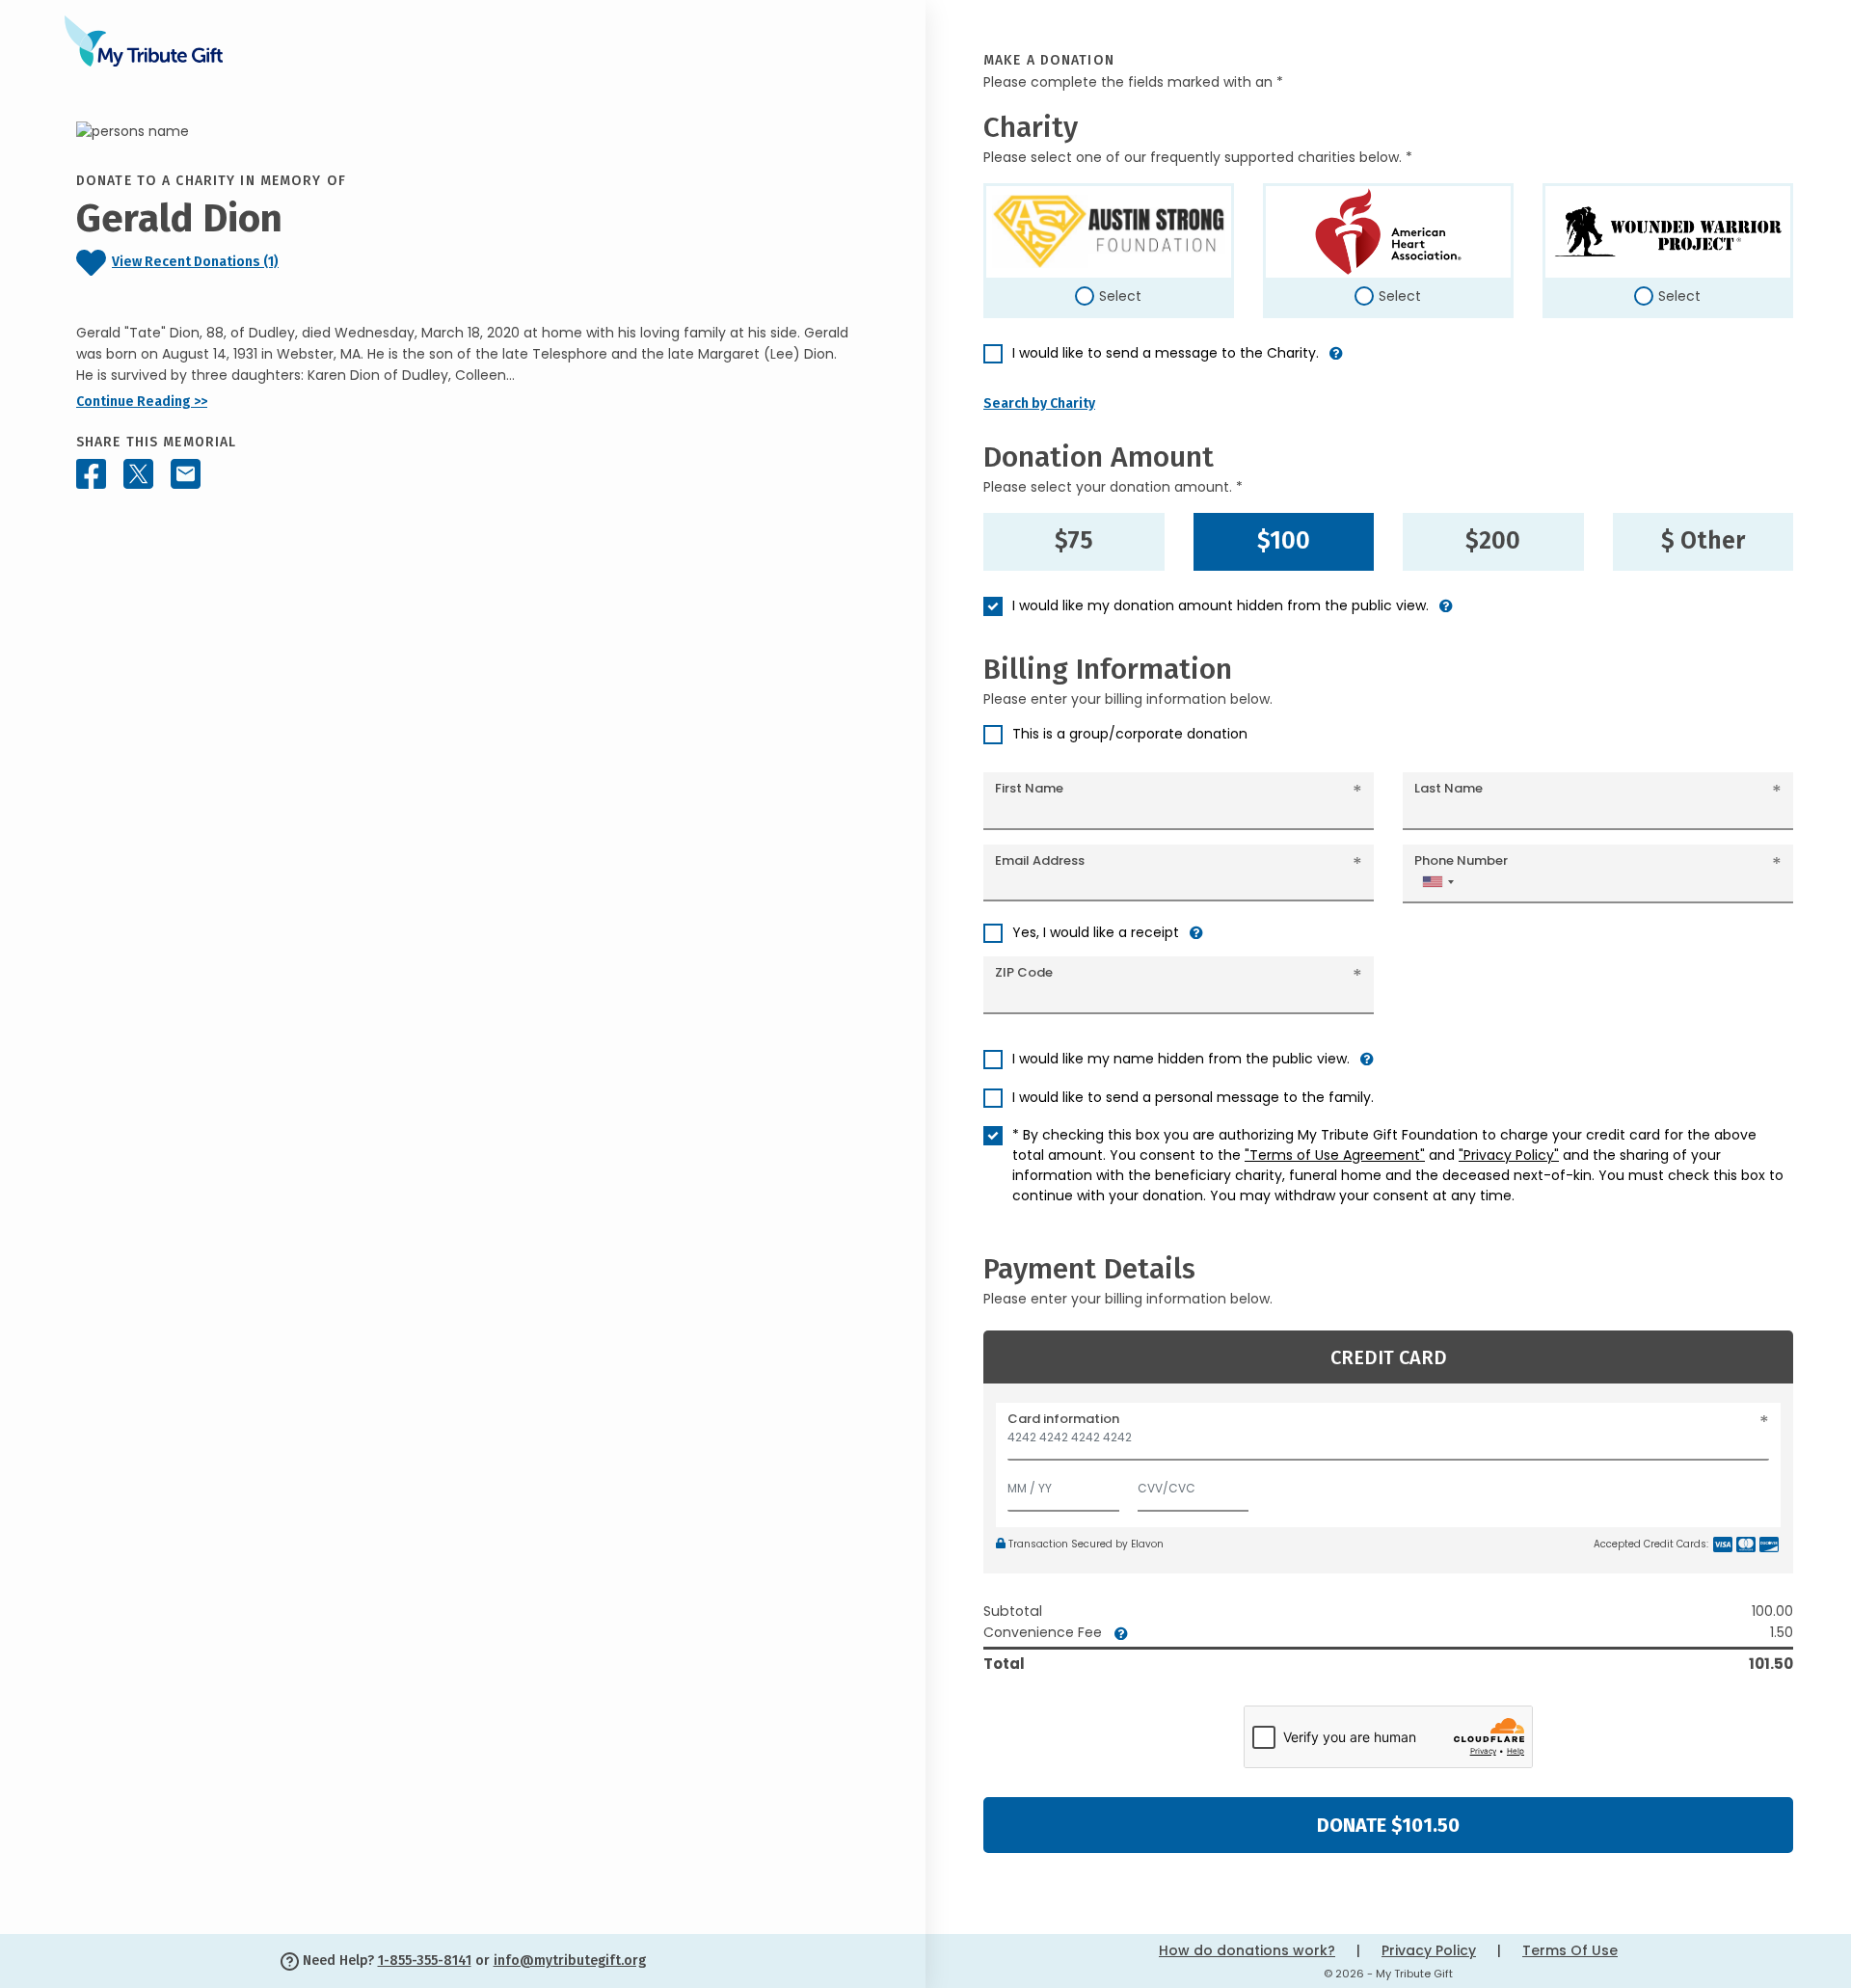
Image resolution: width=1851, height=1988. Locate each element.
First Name (1029, 788)
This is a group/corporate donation (1130, 734)
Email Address (1040, 860)
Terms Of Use (1570, 1950)
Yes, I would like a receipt (1096, 932)
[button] (1336, 361)
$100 (1284, 541)
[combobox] (1437, 882)
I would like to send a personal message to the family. (1193, 1097)
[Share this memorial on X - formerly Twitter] (138, 474)
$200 (1493, 541)
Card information (1063, 1419)
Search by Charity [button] (1039, 403)
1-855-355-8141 (425, 1961)
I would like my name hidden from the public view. (1181, 1059)
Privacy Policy (1429, 1950)
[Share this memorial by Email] (186, 474)
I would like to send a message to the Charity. (1166, 353)
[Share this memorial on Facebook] (91, 474)
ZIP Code (1024, 972)
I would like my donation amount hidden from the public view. (1221, 605)
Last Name (1449, 788)
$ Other (1703, 541)
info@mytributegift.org (570, 1961)
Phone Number (1461, 860)
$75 (1074, 541)
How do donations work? (1247, 1950)
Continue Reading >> (142, 402)
